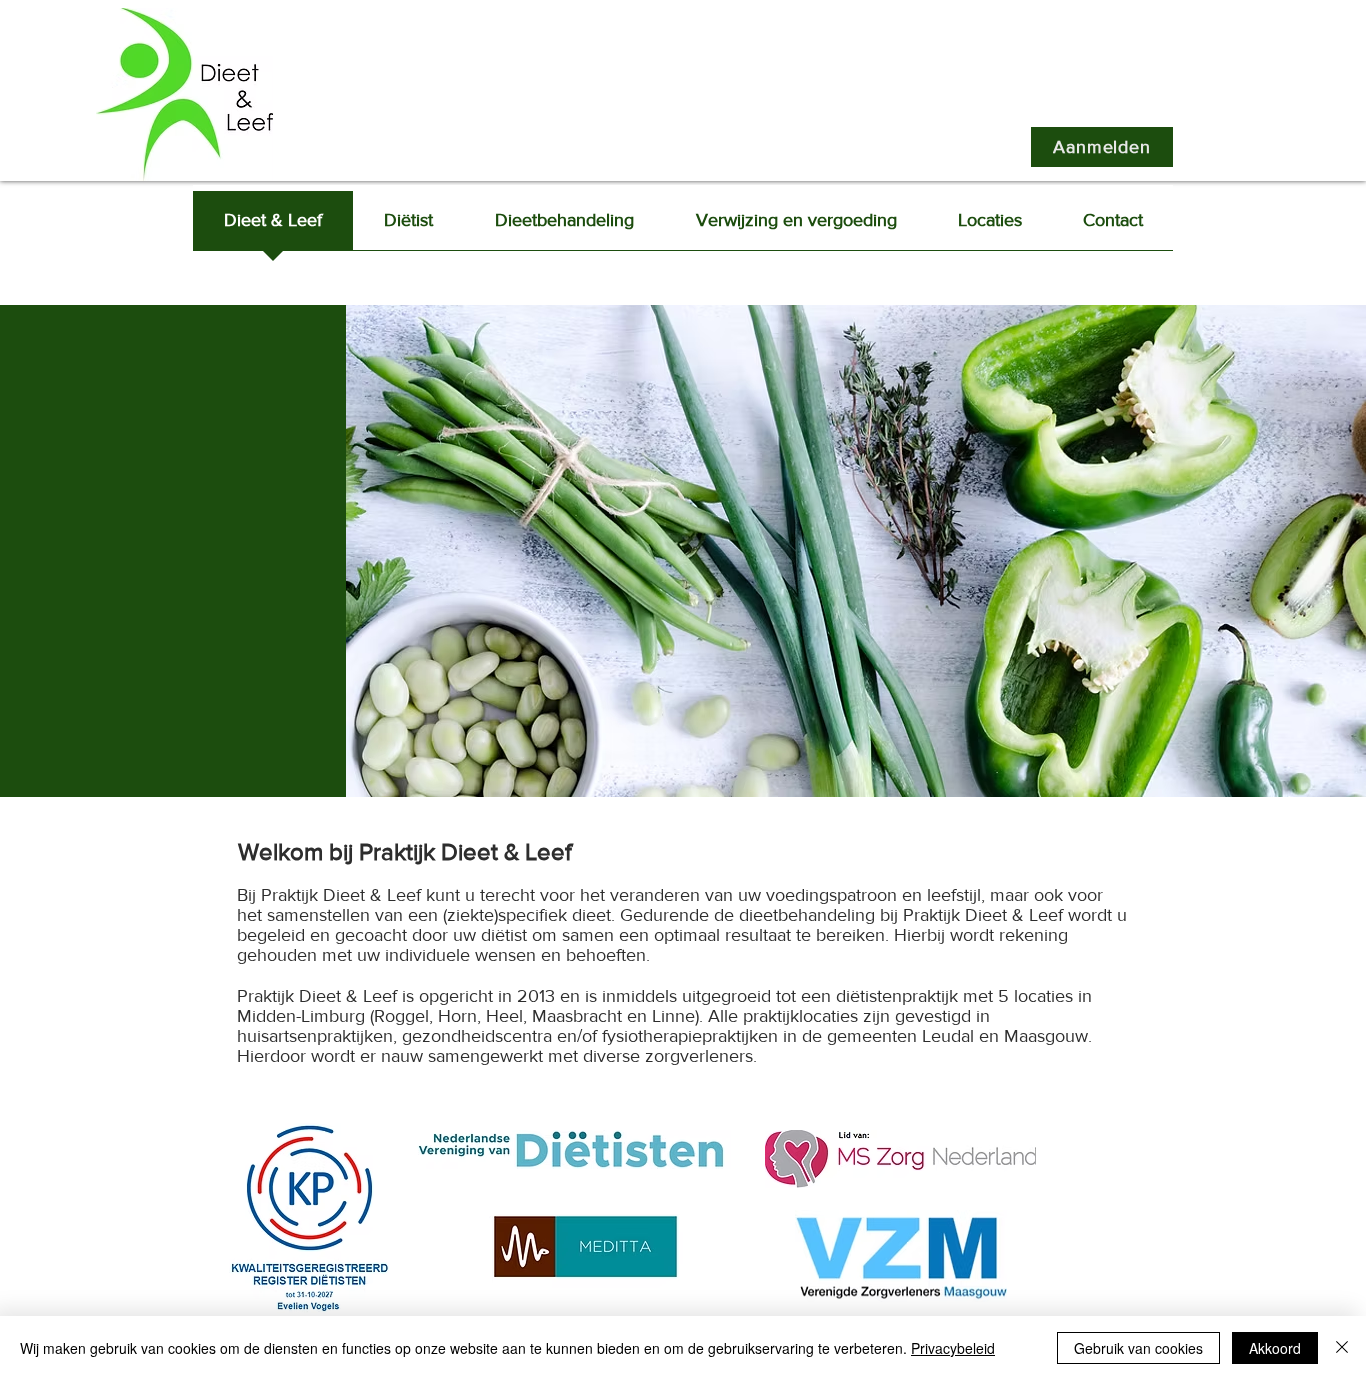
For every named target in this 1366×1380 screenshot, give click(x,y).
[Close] (1342, 1348)
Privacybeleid (953, 1348)
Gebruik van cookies (1138, 1348)
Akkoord (1275, 1348)
